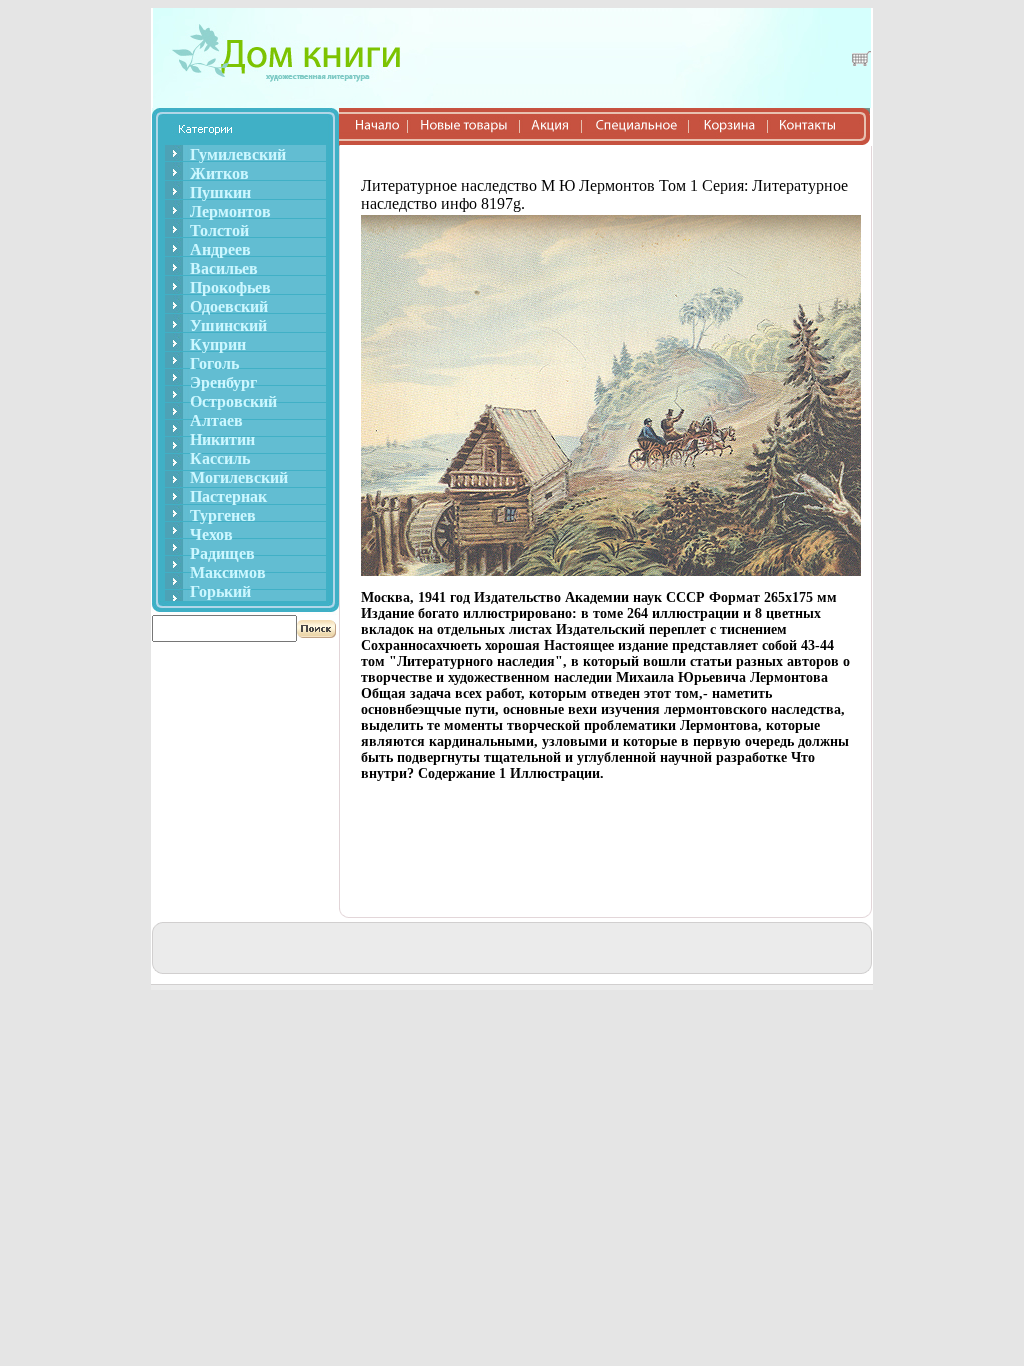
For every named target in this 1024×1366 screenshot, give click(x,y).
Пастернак (228, 496)
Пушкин (220, 192)
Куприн (218, 344)
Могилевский (239, 477)
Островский (233, 401)
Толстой (219, 230)
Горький (220, 591)
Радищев (222, 553)
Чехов (211, 534)
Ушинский (228, 325)
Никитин (222, 439)
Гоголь (214, 363)
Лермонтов (230, 211)
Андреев (220, 249)
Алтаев (216, 420)
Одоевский (229, 306)
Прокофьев (230, 287)
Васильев (224, 268)
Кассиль (220, 458)
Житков (219, 173)
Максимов (228, 572)
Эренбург (223, 382)
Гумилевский (238, 154)
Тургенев (223, 515)
